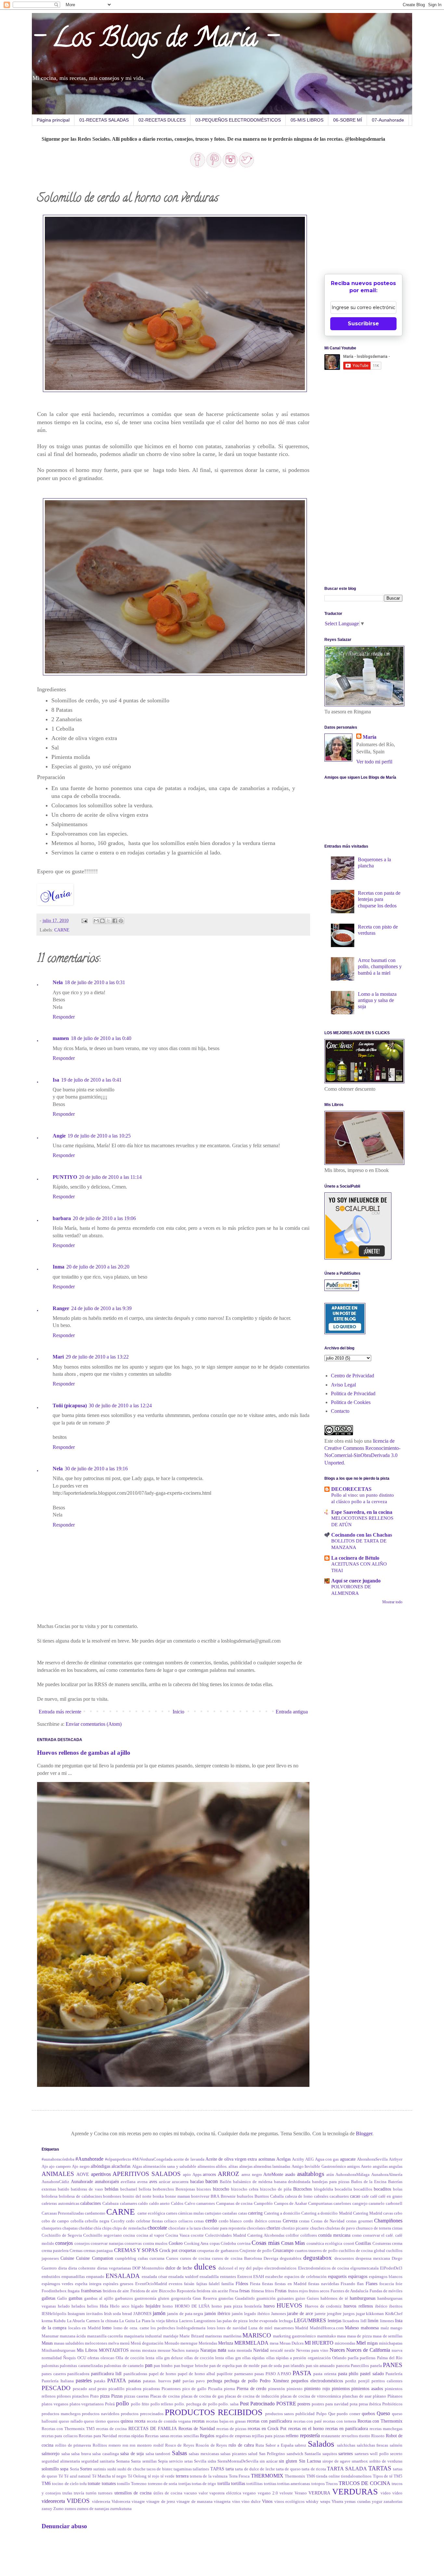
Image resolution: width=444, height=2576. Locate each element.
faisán (189, 2284)
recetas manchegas (386, 2429)
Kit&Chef (394, 2314)
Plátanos (395, 2396)
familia (228, 2284)
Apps (197, 2175)
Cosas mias (265, 2243)
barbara (62, 1218)
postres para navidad (330, 2404)
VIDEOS (78, 2501)
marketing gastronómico (295, 2336)
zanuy (47, 2509)
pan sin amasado (320, 2366)
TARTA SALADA (347, 2469)
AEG (309, 2159)
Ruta (260, 2445)
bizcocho (221, 2189)
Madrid (302, 2328)
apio (187, 2175)
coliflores (309, 2235)
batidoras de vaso (87, 2189)
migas (372, 2343)
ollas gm (233, 2358)
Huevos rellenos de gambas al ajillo (84, 1753)
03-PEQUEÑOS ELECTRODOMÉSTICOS (238, 120)
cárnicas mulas (191, 2213)
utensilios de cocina (133, 2493)
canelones (342, 2204)
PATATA (117, 2381)
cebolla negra (97, 2221)
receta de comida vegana (169, 2421)
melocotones (96, 2343)
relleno (292, 2436)
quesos (113, 2421)
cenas (199, 2221)
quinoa (127, 2421)
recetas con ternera (340, 2421)
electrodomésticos (281, 2268)
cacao (355, 2196)
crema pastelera (55, 2251)
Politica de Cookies (351, 1402)
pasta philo (348, 2374)
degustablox (291, 2258)
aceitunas (267, 2159)
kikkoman (375, 2314)
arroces (209, 2174)
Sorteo (86, 2469)
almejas (246, 2166)
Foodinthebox (54, 2291)
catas (243, 2213)
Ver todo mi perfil (374, 762)
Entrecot (245, 2277)
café (374, 2196)
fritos (269, 2291)
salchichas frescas (373, 2445)
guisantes (286, 2298)
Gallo (62, 2298)
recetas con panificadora (269, 2421)
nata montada (240, 2350)
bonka (158, 2196)
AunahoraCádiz (55, 2182)
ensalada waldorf (183, 2277)
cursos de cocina (195, 2258)
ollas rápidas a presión (286, 2358)
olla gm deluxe (170, 2358)
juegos (349, 2314)
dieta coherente (82, 2268)
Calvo (190, 2204)
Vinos (267, 2501)
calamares (129, 2204)
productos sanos (280, 2414)
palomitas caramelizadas (81, 2366)
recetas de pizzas (231, 2429)
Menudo (172, 2343)
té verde (168, 2476)
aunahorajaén (107, 2181)
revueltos (350, 2436)
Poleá (110, 2404)
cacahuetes (339, 2196)
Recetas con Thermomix (380, 2421)
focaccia (387, 2284)
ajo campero (60, 2166)
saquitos (330, 2454)
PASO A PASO (278, 2374)
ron (125, 2445)
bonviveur (200, 2196)
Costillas (363, 2243)
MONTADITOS (114, 2350)
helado (64, 2306)
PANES (393, 2365)
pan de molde (248, 2366)
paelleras (368, 2358)
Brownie (228, 2196)
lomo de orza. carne (131, 2328)
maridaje (171, 2336)
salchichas (346, 2445)
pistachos (80, 2396)
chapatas (70, 2228)
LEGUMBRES (310, 2320)
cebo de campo (55, 2221)
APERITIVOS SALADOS (147, 2174)
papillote (225, 2374)
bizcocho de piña (276, 2189)
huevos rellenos (358, 2306)
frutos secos (319, 2291)
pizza (105, 2396)
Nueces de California (368, 2350)
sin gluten (288, 2461)
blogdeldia (324, 2189)
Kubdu (60, 2321)
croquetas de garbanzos (218, 2251)
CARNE (62, 930)
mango (396, 2328)
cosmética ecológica (324, 2244)
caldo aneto (160, 2204)
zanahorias (393, 2502)
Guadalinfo (245, 2298)
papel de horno (163, 2374)
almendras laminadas (272, 2166)
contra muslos (155, 2244)
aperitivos (101, 2174)
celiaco (170, 2221)
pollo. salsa (229, 2404)
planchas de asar (357, 2396)
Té (61, 2476)
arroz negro (252, 2175)
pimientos (341, 2388)
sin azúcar (269, 2461)
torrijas (185, 2484)
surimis (100, 2469)
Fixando (348, 2284)
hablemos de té (334, 2298)
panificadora (78, 2374)
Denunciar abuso (64, 2526)
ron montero (141, 2445)
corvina (244, 2244)
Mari (58, 1357)
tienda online (328, 2476)
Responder (64, 1017)
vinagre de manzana (195, 2502)
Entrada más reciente (60, 1712)
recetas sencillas (184, 2436)
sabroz (300, 2445)
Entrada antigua (292, 1712)
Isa (56, 1080)
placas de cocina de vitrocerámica (311, 2396)
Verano (301, 2493)
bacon (212, 2181)
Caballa (277, 2196)
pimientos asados (367, 2388)
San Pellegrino (272, 2454)
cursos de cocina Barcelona (237, 2258)
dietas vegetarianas (114, 2268)
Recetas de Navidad (197, 2428)
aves (153, 2181)
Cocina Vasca (177, 2235)
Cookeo (176, 2243)
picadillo (117, 2389)
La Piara (143, 2321)
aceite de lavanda (189, 2159)
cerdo (211, 2221)
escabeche (274, 2277)
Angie (59, 1136)
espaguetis (337, 2276)
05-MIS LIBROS (307, 120)
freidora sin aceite (212, 2291)
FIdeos (242, 2283)
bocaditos (382, 2189)
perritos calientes (387, 2381)
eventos (176, 2284)
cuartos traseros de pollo (316, 2251)
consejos (64, 2243)
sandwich (295, 2454)
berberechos (163, 2189)
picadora (134, 2389)
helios (92, 2306)
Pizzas (117, 2396)
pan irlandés (294, 2366)
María (370, 737)
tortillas (238, 2483)
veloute (286, 2493)
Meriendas (208, 2343)
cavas (388, 2213)
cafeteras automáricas (60, 2204)
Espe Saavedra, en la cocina (362, 1512)
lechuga (286, 2321)
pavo (200, 2381)
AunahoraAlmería (387, 2175)
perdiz (351, 2381)
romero (115, 2445)
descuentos (344, 2258)
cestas (304, 2221)
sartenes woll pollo (372, 2454)
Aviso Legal (343, 1385)
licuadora (351, 2321)
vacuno (190, 2493)
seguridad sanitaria (98, 2461)
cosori (349, 2244)
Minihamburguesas (59, 2350)
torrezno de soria (163, 2484)
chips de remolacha (129, 2228)
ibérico (381, 2306)
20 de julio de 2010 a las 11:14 (110, 1177)
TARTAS (380, 2468)
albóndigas (100, 2166)
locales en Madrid (85, 2328)
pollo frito (140, 2404)
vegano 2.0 (268, 2493)
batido (64, 2189)
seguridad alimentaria (61, 2461)
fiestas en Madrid (291, 2284)
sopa (64, 2469)
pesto (102, 2389)
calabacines (91, 2203)
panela (376, 2366)
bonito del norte (137, 2196)
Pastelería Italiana (58, 2381)
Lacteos (186, 2321)
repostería (310, 2435)
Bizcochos (302, 2189)
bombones (112, 2196)
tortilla (224, 2483)
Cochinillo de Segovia (62, 2235)
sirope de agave (336, 2461)
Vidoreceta (121, 2502)
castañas (230, 2213)
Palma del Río (390, 2358)
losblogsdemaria (191, 2328)
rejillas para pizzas (268, 2436)
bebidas (111, 2189)
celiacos (186, 2221)
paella (353, 2358)
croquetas (187, 2250)
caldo (143, 2204)
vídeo (397, 2493)
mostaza (149, 2350)
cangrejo (360, 2204)
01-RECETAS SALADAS (104, 120)
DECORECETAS (351, 1489)
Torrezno (139, 2484)
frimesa (258, 2291)
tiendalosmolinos (356, 2476)
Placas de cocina (165, 2396)
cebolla (77, 2221)
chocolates (256, 2228)
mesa (274, 2343)
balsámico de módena (253, 2182)
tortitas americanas (294, 2484)
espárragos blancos (386, 2277)
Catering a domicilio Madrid (326, 2213)
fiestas (268, 2284)
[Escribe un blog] (102, 921)
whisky (312, 2502)
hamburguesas (363, 2298)
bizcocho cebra (245, 2189)
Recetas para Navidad (98, 2436)
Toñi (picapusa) (70, 1405)
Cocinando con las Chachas (362, 1535)
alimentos (206, 2166)
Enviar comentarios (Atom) (94, 1724)
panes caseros (54, 2374)
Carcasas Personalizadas (63, 2213)
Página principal (53, 120)
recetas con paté (308, 2421)
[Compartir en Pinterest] (121, 921)
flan (360, 2284)
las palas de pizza (232, 2321)
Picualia (215, 2389)
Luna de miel (260, 2328)
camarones (206, 2204)
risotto (365, 2436)
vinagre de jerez (161, 2502)
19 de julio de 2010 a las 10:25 (99, 1136)
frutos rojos (298, 2291)
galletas (48, 2298)
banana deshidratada (292, 2182)
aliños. (222, 2166)
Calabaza (111, 2204)
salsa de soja (132, 2453)
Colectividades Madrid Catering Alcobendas (245, 2235)
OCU (82, 2358)
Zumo (59, 2509)
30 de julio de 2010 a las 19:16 (96, 1469)
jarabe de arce (300, 2313)
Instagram (76, 2314)
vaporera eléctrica (225, 2493)
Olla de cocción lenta (135, 2358)
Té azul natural (77, 2476)
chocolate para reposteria (224, 2228)
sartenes (346, 2453)
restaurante (331, 2436)
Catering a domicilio (282, 2213)
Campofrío (263, 2204)
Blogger (364, 2134)
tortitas (270, 2484)
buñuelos (245, 2196)
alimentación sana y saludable (170, 2166)
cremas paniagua (98, 2251)
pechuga (215, 2381)
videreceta (101, 2502)
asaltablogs (311, 2174)
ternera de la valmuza (209, 2476)
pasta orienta (325, 2374)
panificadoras (135, 2374)
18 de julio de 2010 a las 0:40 (101, 1038)
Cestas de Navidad (328, 2221)
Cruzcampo (283, 2250)
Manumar (50, 2336)
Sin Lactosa (310, 2461)
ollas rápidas (253, 2358)
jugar (360, 2314)
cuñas (143, 2258)
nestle (290, 2350)
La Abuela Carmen (83, 2321)
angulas (396, 2166)
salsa (66, 2454)
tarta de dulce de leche (255, 2469)
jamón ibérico (217, 2313)
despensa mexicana (373, 2258)
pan (149, 2365)
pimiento (295, 2389)
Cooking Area (196, 2244)
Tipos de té (383, 2476)
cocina (129, 2235)
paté (177, 2381)
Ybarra (337, 2502)
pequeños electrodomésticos (317, 2381)
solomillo (50, 2469)
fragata (74, 2291)
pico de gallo (195, 2389)
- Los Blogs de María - (155, 40)
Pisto (94, 2396)
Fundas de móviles (386, 2291)
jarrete (320, 2314)
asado (290, 2174)
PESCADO (56, 2388)
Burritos (262, 2196)
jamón (159, 2313)
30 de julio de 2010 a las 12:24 (120, 1405)
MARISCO (257, 2335)
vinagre (138, 2502)
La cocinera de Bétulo (355, 1558)
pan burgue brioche (191, 2366)
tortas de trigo (204, 2484)
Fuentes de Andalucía (350, 2291)
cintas (397, 2228)
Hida (104, 2306)
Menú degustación (147, 2343)
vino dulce (251, 2502)
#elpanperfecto (118, 2159)
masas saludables (69, 2343)
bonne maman (178, 2196)
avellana (128, 2182)
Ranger (61, 1308)
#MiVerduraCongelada (152, 2159)
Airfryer (396, 2159)
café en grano (390, 2196)
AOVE (83, 2174)
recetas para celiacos (60, 2436)
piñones (64, 2396)
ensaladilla (209, 2277)
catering (255, 2213)
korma (47, 2321)
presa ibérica (370, 2404)
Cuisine (67, 2258)
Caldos (177, 2204)
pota (354, 2404)
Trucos (332, 2484)
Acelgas (283, 2159)
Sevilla (200, 2461)
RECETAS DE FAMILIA (153, 2428)
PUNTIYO (65, 1177)
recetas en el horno (306, 2428)
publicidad (305, 2414)
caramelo (377, 2204)
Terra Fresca (239, 2476)
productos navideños (101, 2414)
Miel (361, 2343)
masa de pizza (359, 2336)
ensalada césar (154, 2277)
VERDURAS (355, 2492)
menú (125, 2343)
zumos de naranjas (93, 2509)
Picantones (171, 2389)
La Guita (127, 2321)
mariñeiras (232, 2336)
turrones (105, 2493)
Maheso (352, 2328)
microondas (345, 2343)
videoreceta (53, 2501)
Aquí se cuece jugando (356, 1581)
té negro (119, 2476)
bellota (145, 2189)
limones (387, 2321)
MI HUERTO (319, 2343)
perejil (364, 2381)
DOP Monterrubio (148, 2268)
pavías (188, 2381)
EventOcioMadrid (151, 2284)
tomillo (124, 2484)
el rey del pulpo (249, 2268)
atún (330, 2175)
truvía (79, 2493)
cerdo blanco (230, 2221)
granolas (226, 2298)
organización (319, 2358)
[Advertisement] (373, 222)
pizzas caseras (137, 2396)
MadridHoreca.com (327, 2328)
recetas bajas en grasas (226, 2421)
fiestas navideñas (323, 2284)
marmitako (327, 2336)
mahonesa (370, 2328)
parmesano (244, 2374)
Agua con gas (327, 2159)
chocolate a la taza (185, 2228)
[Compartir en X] (109, 921)
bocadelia (343, 2189)
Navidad (261, 2350)
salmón (396, 2445)
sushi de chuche (131, 2469)
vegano (249, 2493)
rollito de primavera (73, 2445)
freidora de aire (116, 2291)
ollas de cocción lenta (204, 2358)
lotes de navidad (232, 2328)
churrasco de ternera (373, 2228)
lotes (211, 2328)
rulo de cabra (241, 2445)
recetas (198, 2421)
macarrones (284, 2328)
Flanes (372, 2283)
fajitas (202, 2284)
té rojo (154, 2476)
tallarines (201, 2469)
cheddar (86, 2228)
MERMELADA (251, 2343)
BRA (215, 2196)
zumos (70, 2509)
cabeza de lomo (299, 2196)
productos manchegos (61, 2414)
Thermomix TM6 (300, 2476)
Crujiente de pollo (256, 2251)
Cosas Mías (293, 2243)
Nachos (178, 2350)
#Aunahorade (89, 2159)
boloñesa (50, 2196)
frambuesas (91, 2291)
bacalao (197, 2181)
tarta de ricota (314, 2469)
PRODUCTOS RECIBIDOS (214, 2412)
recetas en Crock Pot (267, 2428)
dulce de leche (179, 2268)
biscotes (204, 2189)
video (386, 2493)
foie (399, 2284)
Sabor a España (280, 2445)
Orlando (339, 2358)
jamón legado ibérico (251, 2314)
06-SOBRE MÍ (348, 120)
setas (189, 2461)
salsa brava (81, 2454)
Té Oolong (137, 2476)
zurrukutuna (121, 2509)
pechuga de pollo (241, 2381)
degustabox (318, 2258)
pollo (123, 2403)
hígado (137, 2306)
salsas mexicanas (204, 2454)
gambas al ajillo (99, 2298)
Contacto (340, 1411)
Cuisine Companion (94, 2258)
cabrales (321, 2196)
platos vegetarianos (87, 2404)
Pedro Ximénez (274, 2381)
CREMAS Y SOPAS (136, 2250)
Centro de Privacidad (353, 1376)
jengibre (334, 2314)
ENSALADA (123, 2276)
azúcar (165, 2182)
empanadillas (73, 2277)
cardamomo (95, 2213)
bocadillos (363, 2189)
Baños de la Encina (369, 2182)
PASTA (302, 2373)
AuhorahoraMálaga (353, 2175)
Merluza (226, 2343)
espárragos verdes (57, 2284)
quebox (368, 2413)
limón (373, 2321)
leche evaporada (263, 2321)
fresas (244, 2291)
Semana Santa (128, 2461)
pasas (259, 2374)
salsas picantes (234, 2454)
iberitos (396, 2306)
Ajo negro (81, 2166)
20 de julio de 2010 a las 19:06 (104, 1218)
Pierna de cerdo (252, 2388)
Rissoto (378, 2436)
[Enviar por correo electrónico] (96, 921)
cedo (130, 2221)
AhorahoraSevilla (372, 2159)
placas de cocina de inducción (252, 2396)
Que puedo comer (344, 2414)
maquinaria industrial (143, 2336)
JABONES (142, 2314)
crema (397, 2244)
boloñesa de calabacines (80, 2196)
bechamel (129, 2189)
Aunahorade (82, 2181)
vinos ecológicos (289, 2502)
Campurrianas (320, 2204)
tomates (109, 2483)
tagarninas (183, 2469)
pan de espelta (222, 2366)
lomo (107, 2328)
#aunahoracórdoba (58, 2159)
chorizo (273, 2228)
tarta (230, 2469)
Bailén (226, 2182)
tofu (83, 2484)
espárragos (358, 2276)
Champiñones (388, 2221)
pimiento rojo (317, 2388)
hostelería (253, 2306)
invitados (94, 2314)
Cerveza (290, 2221)
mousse (164, 2350)
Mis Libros (87, 2350)
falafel (214, 2284)
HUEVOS (289, 2305)
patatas (135, 2381)
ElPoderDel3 (391, 2268)
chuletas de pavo (340, 2228)
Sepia (163, 2461)
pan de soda (272, 2366)
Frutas (281, 2291)
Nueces (337, 2350)
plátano (379, 2396)
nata (222, 2350)
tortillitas (255, 2484)
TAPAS (217, 2469)
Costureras (382, 2244)
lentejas (334, 2321)
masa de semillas (388, 2336)
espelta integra (88, 2284)
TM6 (46, 2483)
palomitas (50, 2366)
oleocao (107, 2358)
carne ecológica (151, 2213)
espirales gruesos (118, 2284)
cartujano (213, 2213)
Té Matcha (101, 2476)
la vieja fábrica (165, 2321)
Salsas (179, 2453)
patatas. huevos (157, 2381)
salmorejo (51, 2453)
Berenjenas (185, 2189)
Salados (321, 2444)
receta (140, 2421)
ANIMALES (58, 2174)
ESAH (259, 2277)
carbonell (394, 2204)
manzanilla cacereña (105, 2336)
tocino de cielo (65, 2484)
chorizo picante (295, 2228)
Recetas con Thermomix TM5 (68, 2429)
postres (304, 2404)
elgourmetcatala (365, 2268)
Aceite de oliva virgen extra (231, 2159)
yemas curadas (357, 2502)
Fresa (234, 2291)
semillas (150, 2461)
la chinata (109, 2321)
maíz (385, 2328)
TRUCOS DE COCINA (365, 2483)
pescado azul (85, 2389)
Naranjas (208, 2350)
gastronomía (145, 2298)
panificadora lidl (106, 2374)
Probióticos (392, 2404)
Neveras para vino (312, 2350)
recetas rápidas (131, 2436)
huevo (269, 2306)
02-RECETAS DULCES (162, 120)
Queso (383, 2413)
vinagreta (222, 2502)
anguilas (380, 2166)
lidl (364, 2321)
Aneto (366, 2166)
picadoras (151, 2389)
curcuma (157, 2258)
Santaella (313, 2454)
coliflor (292, 2235)
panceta (343, 2366)
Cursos (172, 2258)
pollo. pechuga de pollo (196, 2404)
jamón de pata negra (185, 2314)
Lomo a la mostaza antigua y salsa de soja (377, 1000)
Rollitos (100, 2445)
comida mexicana (334, 2235)
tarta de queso (288, 2469)
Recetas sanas (157, 2436)
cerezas (275, 2221)
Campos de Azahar (290, 2204)
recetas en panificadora (347, 2428)
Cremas (76, 2251)
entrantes (228, 2277)
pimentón (277, 2389)
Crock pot (168, 2250)
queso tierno (95, 2421)
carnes (172, 2213)
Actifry (298, 2159)
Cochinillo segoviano (103, 2235)
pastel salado (372, 2374)
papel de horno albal (197, 2374)
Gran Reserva (205, 2298)
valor (203, 2493)
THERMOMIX (267, 2476)
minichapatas (391, 2343)
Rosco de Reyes (180, 2445)
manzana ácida (73, 2336)
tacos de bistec (160, 2469)
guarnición (266, 2298)
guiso (300, 2298)
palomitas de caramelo (124, 2366)
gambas (75, 2298)
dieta (63, 2268)
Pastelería (394, 2374)
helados (78, 2306)
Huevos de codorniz (323, 2306)
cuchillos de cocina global (362, 2251)
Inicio (178, 1712)
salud (253, 2454)
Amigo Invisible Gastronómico (319, 2166)
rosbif (158, 2445)
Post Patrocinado (257, 2404)
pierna (229, 2389)
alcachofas (121, 2166)
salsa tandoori (158, 2454)
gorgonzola (181, 2298)
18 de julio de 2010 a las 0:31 (95, 982)
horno (168, 2306)
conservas (133, 2244)
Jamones (279, 2314)
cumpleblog (126, 2258)
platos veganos (55, 2404)
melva (114, 2343)
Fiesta (255, 2284)
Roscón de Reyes (211, 2445)
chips (107, 2228)
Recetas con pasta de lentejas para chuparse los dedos (379, 899)
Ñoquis (69, 2358)
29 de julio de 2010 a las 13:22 (97, 1357)
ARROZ (229, 2174)
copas (215, 2244)
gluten (164, 2298)
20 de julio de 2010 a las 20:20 (98, 1267)
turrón (91, 2493)
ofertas (93, 2358)
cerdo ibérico (255, 2221)
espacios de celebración (306, 2277)
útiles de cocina (168, 2493)
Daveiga (271, 2258)
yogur (377, 2502)
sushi (112, 2469)
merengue (189, 2343)
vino (236, 2502)
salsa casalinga (106, 2454)
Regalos (207, 2436)
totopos (318, 2484)
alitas (233, 2166)
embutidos (51, 2277)
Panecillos (360, 2366)
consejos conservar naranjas (99, 2244)
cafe (365, 2196)
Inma (59, 1267)
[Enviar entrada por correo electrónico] (84, 920)
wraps (325, 2502)
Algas (137, 2166)
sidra (212, 2461)
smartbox (360, 2461)
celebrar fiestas (150, 2221)
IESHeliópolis (54, 2314)
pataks (100, 2381)
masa (341, 2336)
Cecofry (118, 2221)
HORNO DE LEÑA (192, 2306)
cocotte (197, 2235)
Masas (47, 2343)
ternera (182, 2476)
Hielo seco (120, 2306)
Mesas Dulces (292, 2343)
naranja (192, 2350)
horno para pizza (227, 2306)
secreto (396, 2454)
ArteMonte (273, 2174)
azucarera (180, 2182)
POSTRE (286, 2404)
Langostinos (205, 2321)
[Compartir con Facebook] (115, 921)
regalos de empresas (233, 2436)
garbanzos (124, 2298)
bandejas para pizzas (331, 2182)
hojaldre (153, 2306)
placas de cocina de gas (202, 2396)
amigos (353, 2166)
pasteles (84, 2381)
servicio (176, 2461)
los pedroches (163, 2328)
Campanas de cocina (234, 2204)
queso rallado (71, 2421)
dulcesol (226, 2268)
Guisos (313, 2298)
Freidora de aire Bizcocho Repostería (163, 2291)
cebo (398, 2213)
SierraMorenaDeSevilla (238, 2461)
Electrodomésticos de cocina (324, 2268)
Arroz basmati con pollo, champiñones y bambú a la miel (380, 966)
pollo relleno (162, 2404)
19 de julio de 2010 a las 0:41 (91, 1080)
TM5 (398, 2476)
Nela (58, 982)
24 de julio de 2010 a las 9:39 (101, 1308)
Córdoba (228, 2244)
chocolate (157, 2228)
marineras (214, 2336)
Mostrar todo (392, 1602)
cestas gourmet (359, 2221)
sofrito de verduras (386, 2461)
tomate (94, 2483)
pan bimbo (163, 2366)
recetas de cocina (111, 2429)
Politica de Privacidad (353, 1393)
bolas (398, 2189)
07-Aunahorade (388, 120)
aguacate (348, 2159)
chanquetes (52, 2228)
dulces (205, 2267)
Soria (74, 2469)
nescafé (277, 2350)
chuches (317, 2228)
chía (97, 2228)
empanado (95, 2277)
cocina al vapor (150, 2235)
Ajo (45, 2166)
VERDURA (319, 2493)
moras (136, 2350)
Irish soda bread (118, 2314)
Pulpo (321, 2414)
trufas (67, 2493)
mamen (61, 1038)
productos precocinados (142, 2414)
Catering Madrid (368, 2213)
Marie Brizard (192, 2336)
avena (142, 2182)
